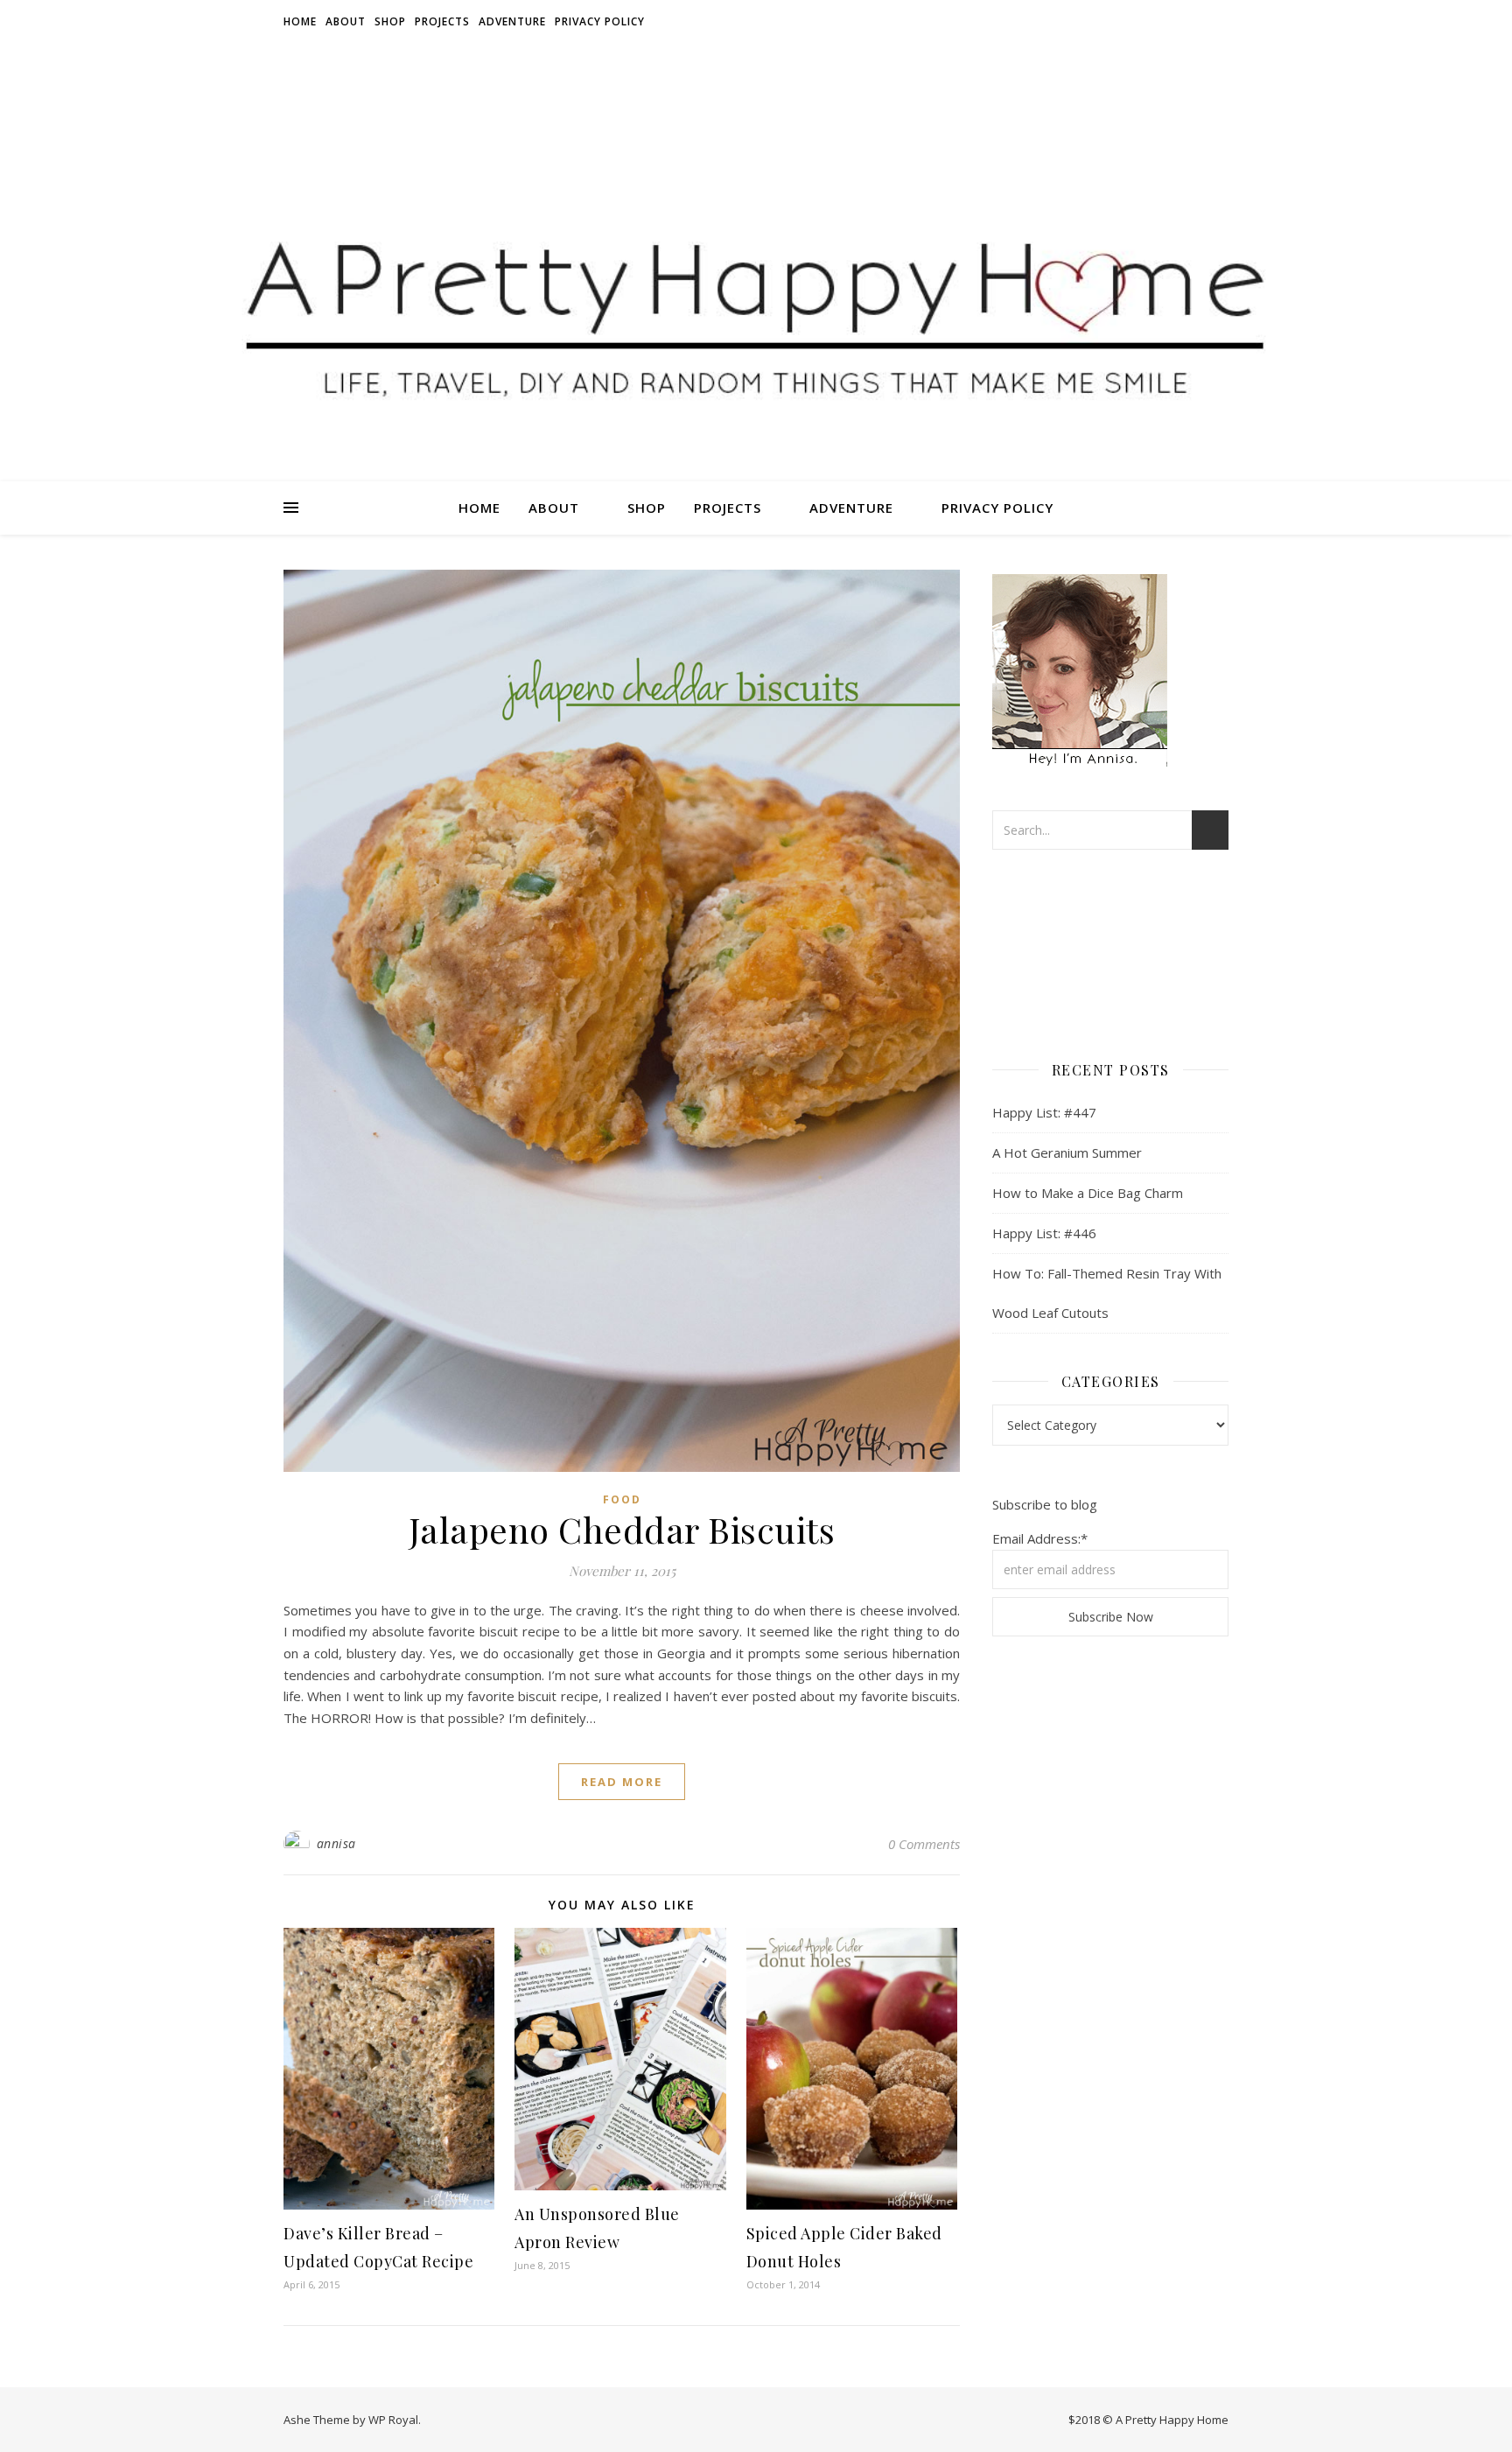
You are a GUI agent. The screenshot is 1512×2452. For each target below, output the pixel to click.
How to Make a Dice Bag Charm (1088, 1193)
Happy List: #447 (1044, 1112)
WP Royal (393, 2420)
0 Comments (924, 1844)
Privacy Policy (600, 21)
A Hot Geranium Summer (1067, 1152)
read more (622, 1782)
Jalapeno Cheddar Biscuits (622, 1529)
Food (622, 1499)
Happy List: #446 (1044, 1233)
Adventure (512, 21)
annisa (336, 1843)
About (346, 21)
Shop (390, 21)
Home (300, 21)
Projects (442, 21)
